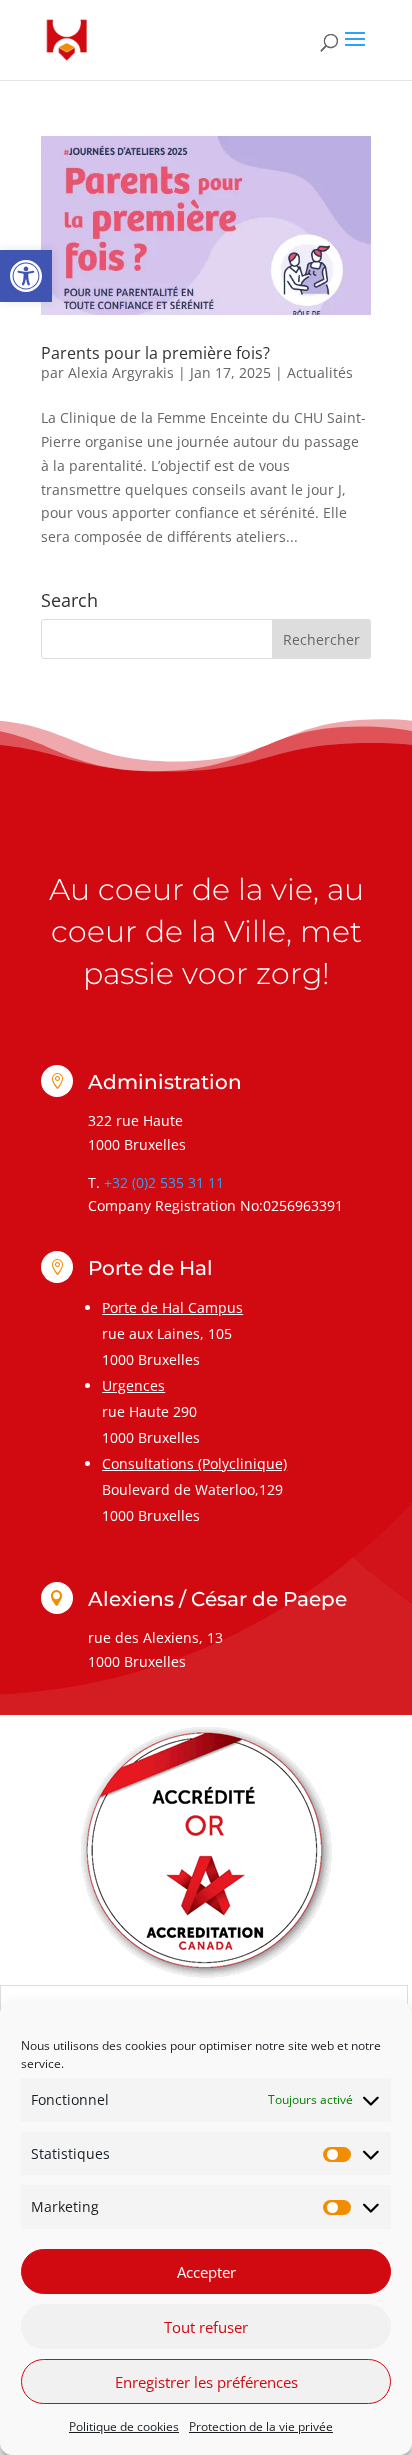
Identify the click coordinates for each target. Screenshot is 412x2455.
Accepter (206, 2272)
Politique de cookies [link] (124, 2426)
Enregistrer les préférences (206, 2382)
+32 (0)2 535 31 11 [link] (164, 1182)
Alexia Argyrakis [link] (121, 372)
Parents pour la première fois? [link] (155, 353)
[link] (26, 276)
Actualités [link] (320, 372)
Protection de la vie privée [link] (261, 2426)
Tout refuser (206, 2327)
